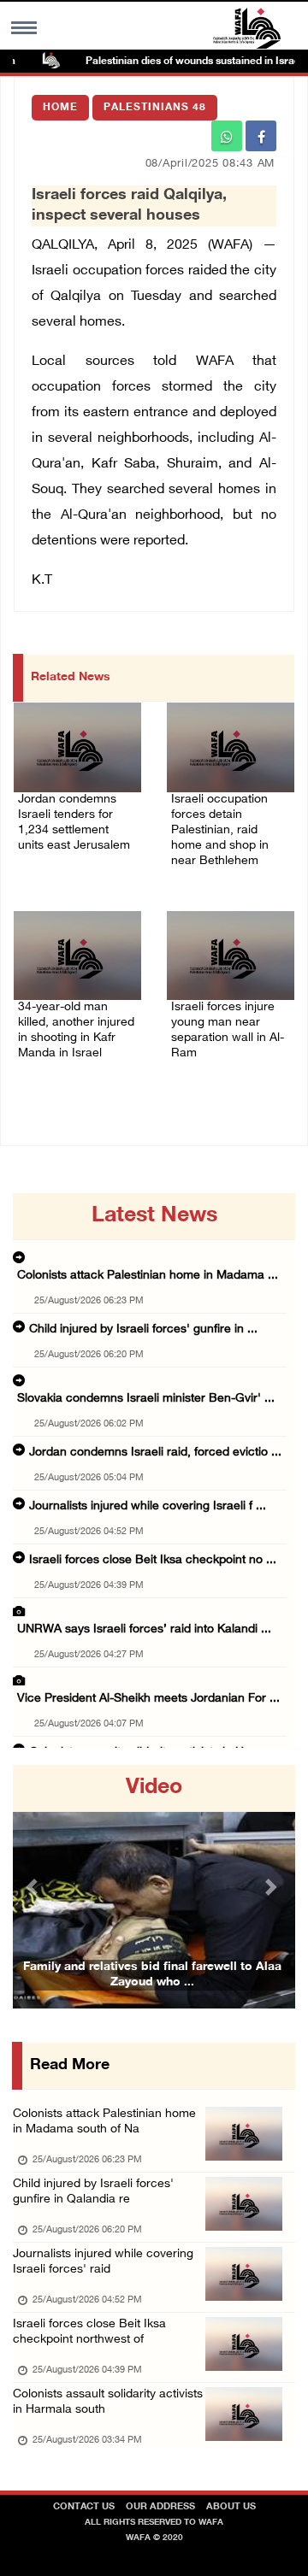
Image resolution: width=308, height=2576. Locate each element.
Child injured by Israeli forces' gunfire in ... (143, 1329)
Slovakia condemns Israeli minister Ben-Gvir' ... (146, 1399)
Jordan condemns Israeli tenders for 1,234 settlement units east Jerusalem (74, 823)
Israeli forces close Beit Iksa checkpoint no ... (153, 1560)
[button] (34, 1887)
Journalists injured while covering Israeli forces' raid (103, 2262)
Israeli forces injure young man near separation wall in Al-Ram (228, 1030)
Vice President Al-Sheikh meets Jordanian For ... (148, 1699)
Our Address (160, 2507)
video (154, 1788)
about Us (231, 2507)
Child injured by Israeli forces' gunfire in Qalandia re (93, 2192)
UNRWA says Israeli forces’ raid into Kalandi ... (144, 1629)
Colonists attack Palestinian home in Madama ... (148, 1276)
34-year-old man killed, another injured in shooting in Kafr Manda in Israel (76, 1030)
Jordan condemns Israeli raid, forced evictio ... (155, 1453)
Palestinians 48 (155, 108)
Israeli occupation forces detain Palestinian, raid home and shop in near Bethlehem (220, 830)
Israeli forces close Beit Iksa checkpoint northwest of (89, 2332)
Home (60, 108)
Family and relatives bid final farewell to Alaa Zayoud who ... (152, 1975)
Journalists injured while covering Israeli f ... (148, 1506)
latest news (154, 1216)
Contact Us (84, 2507)
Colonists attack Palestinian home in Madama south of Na (104, 2122)
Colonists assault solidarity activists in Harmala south (108, 2402)
